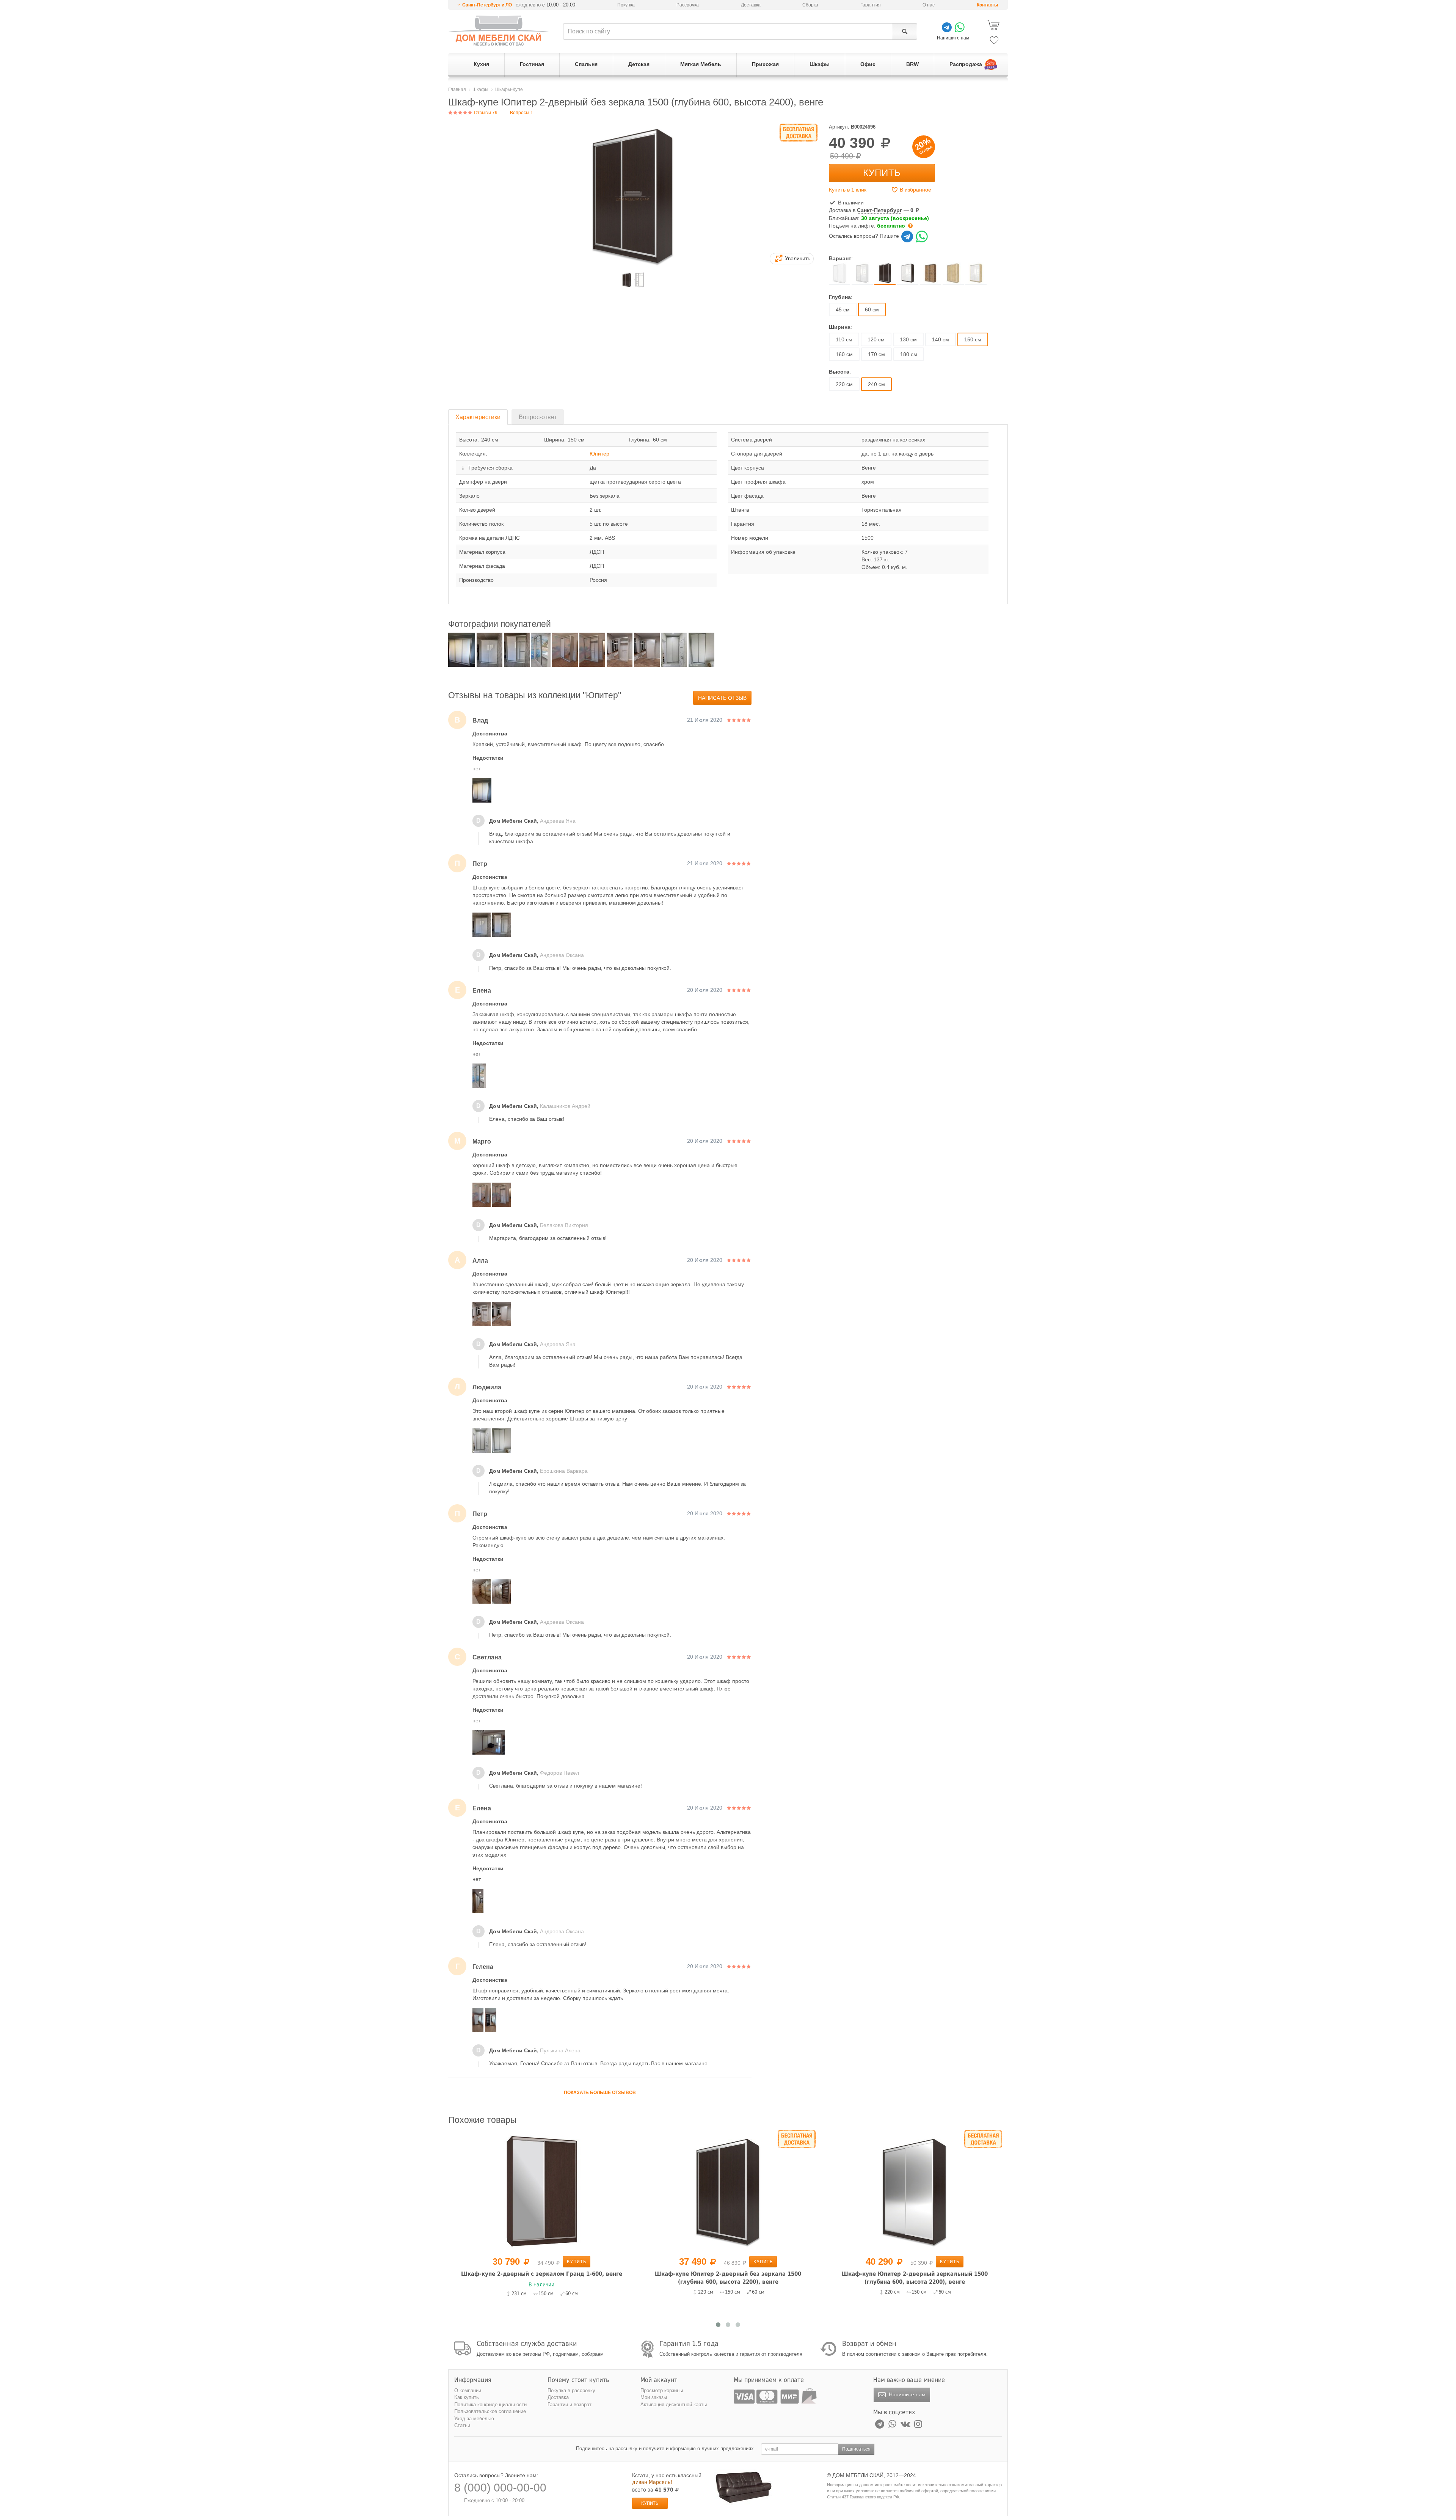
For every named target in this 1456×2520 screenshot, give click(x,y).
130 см (908, 339)
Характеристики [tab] (478, 417)
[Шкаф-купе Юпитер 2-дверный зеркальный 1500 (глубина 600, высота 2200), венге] (728, 2192)
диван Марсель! (652, 2482)
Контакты (987, 5)
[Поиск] (905, 31)
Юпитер (599, 454)
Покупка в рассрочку (571, 2390)
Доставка (751, 5)
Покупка (626, 5)
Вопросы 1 (522, 113)
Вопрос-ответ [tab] (538, 417)
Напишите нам (906, 2394)
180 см (909, 354)
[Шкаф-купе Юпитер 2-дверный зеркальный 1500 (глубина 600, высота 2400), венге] (915, 2192)
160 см (844, 354)
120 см (876, 339)
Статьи (462, 2425)
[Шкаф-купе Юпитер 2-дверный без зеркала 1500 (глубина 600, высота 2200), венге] (541, 2192)
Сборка (810, 5)
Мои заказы (654, 2397)
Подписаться (856, 2449)
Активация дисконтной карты (674, 2405)
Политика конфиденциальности (490, 2405)
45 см (843, 310)
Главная (457, 90)
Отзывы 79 (485, 113)
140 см (941, 339)
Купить (882, 173)
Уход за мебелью (474, 2419)
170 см (876, 354)
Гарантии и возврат (570, 2405)
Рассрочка (688, 5)
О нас (929, 5)
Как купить (467, 2397)
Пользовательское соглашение (490, 2411)
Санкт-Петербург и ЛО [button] (487, 5)
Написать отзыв (722, 698)
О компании (468, 2390)
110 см (844, 339)
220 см (844, 384)
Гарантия (871, 5)
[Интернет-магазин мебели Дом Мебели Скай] (499, 31)
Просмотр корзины (662, 2390)
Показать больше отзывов (600, 2093)
